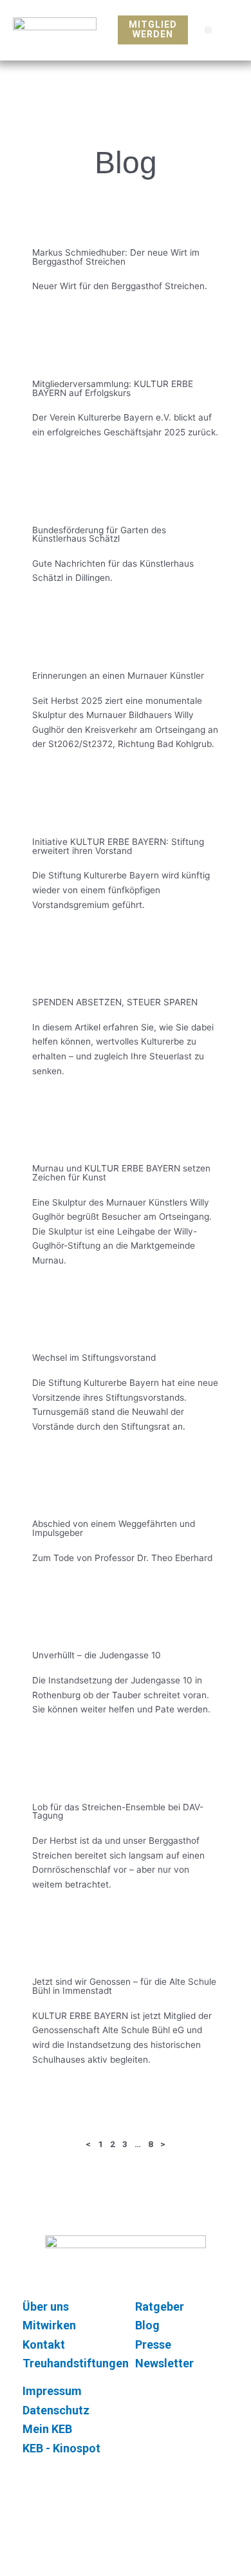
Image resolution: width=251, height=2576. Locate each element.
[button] (208, 30)
